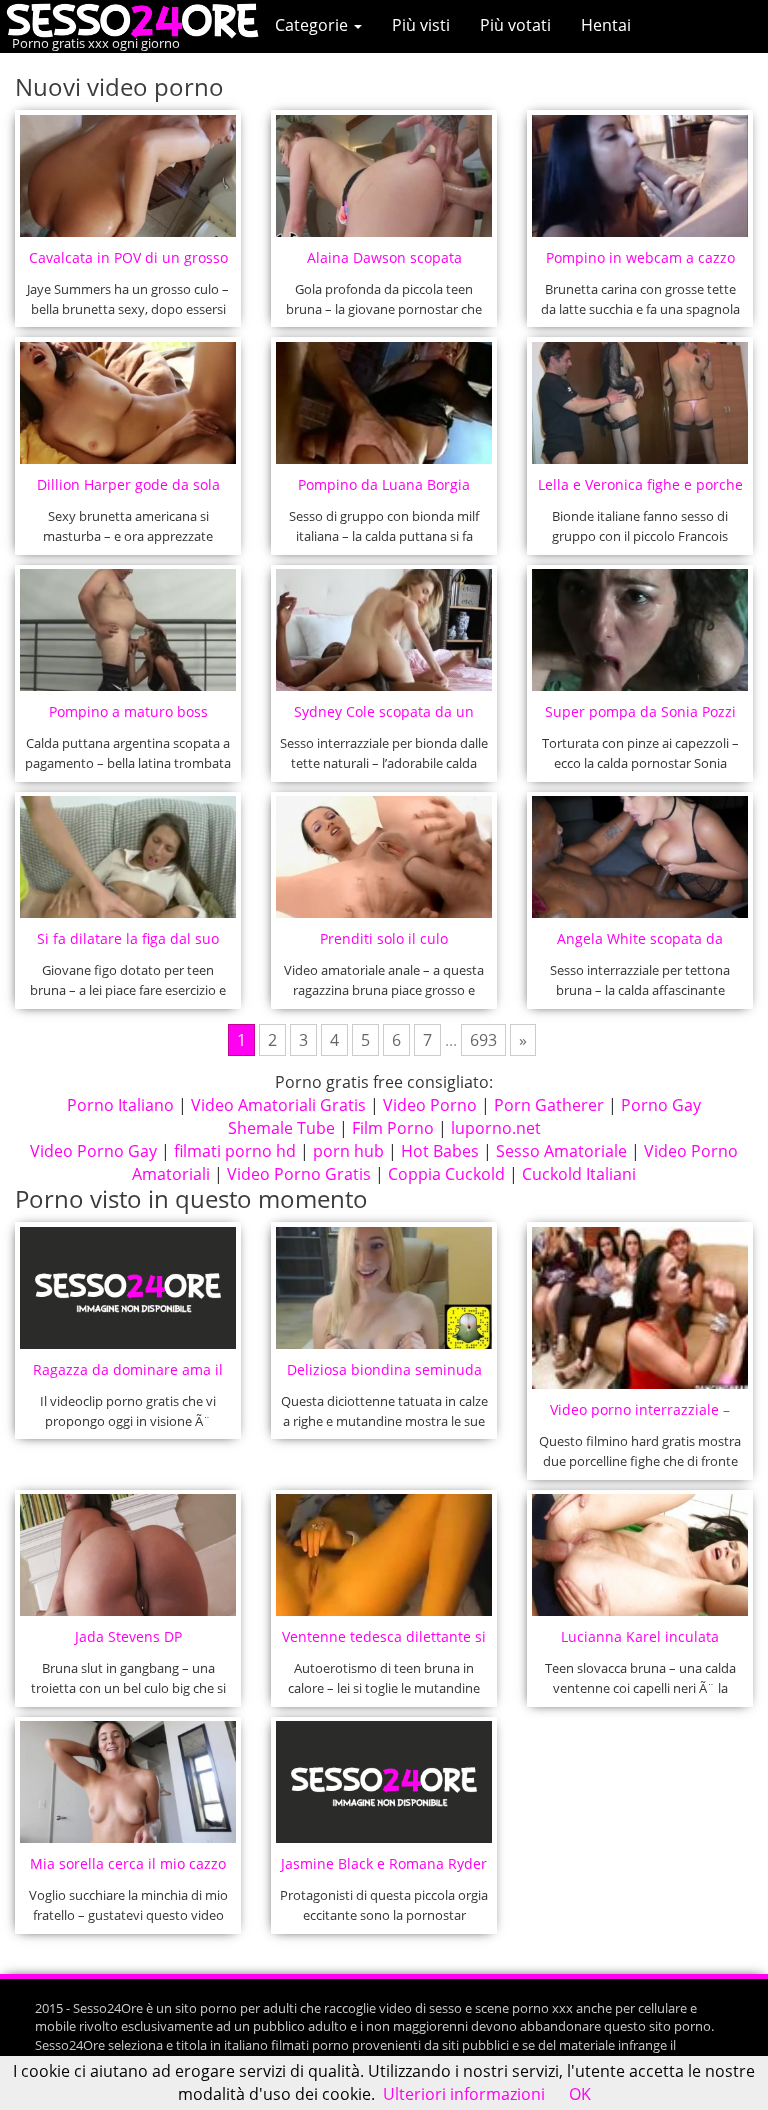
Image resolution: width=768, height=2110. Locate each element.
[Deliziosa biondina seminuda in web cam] (384, 1288)
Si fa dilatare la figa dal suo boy (128, 944)
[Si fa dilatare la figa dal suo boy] (128, 857)
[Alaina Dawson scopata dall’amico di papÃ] (384, 176)
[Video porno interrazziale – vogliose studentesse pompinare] (640, 1308)
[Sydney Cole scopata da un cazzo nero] (384, 630)
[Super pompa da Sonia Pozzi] (640, 630)
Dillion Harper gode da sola (128, 484)
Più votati (515, 25)
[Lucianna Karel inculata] (640, 1555)
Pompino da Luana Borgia (384, 484)
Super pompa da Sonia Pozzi (640, 711)
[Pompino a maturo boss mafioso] (128, 630)
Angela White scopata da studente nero (640, 944)
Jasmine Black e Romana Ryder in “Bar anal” (384, 1869)
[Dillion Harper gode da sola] (128, 403)
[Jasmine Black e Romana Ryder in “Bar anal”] (384, 1782)
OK (580, 2094)
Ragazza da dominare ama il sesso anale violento (128, 1375)
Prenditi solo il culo (384, 938)
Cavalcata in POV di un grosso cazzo (128, 263)
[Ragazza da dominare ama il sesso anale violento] (128, 1288)
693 (483, 1040)
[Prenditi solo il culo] (384, 857)
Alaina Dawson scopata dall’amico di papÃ (384, 263)
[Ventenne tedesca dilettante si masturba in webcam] (384, 1555)
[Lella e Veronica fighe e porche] (640, 403)
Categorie (313, 25)
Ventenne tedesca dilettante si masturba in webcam (384, 1642)
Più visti (421, 25)
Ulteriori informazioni (464, 2094)
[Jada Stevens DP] (128, 1555)
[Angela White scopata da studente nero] (640, 857)
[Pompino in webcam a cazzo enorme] (640, 176)
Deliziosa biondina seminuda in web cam (384, 1375)
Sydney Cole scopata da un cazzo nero (384, 717)
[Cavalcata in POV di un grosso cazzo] (128, 176)
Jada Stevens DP (128, 1636)
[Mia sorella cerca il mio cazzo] (128, 1782)
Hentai (606, 25)
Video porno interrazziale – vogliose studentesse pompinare (640, 1415)
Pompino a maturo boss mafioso (128, 717)
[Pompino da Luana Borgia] (384, 403)
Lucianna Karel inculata (640, 1636)
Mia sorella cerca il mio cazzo (128, 1863)
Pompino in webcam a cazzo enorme (640, 263)
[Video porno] (137, 19)
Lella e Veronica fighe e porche (640, 484)
